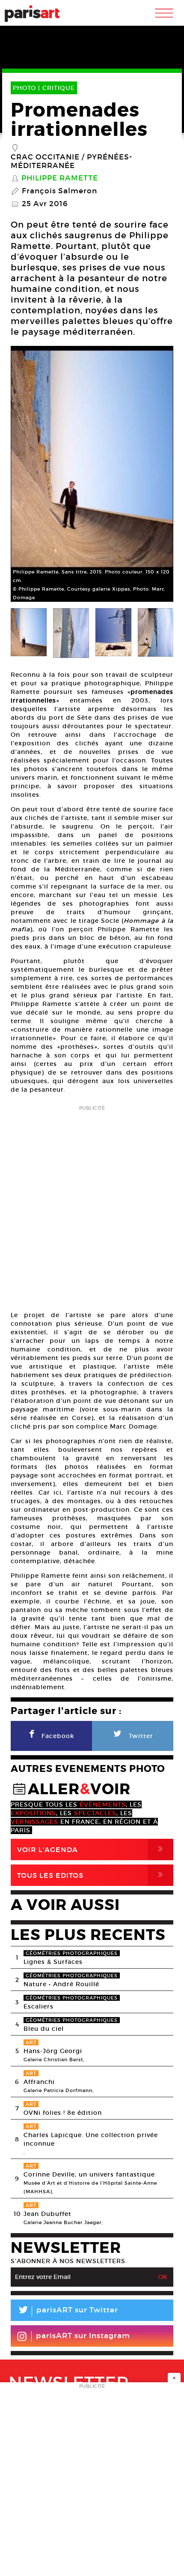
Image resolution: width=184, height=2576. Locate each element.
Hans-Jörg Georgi (53, 2051)
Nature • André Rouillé (61, 1984)
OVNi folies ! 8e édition (63, 2113)
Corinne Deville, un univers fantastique (89, 2174)
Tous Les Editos (92, 1875)
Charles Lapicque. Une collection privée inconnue (91, 2139)
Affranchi (39, 2082)
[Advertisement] (92, 1205)
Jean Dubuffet (47, 2214)
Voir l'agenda (92, 1849)
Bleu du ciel (44, 2029)
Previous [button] (28, 476)
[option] (92, 476)
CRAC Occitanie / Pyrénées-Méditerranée (71, 162)
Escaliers (39, 2006)
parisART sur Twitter (68, 2311)
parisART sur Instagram (83, 2336)
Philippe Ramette (60, 178)
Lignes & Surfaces (53, 1962)
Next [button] (156, 476)
